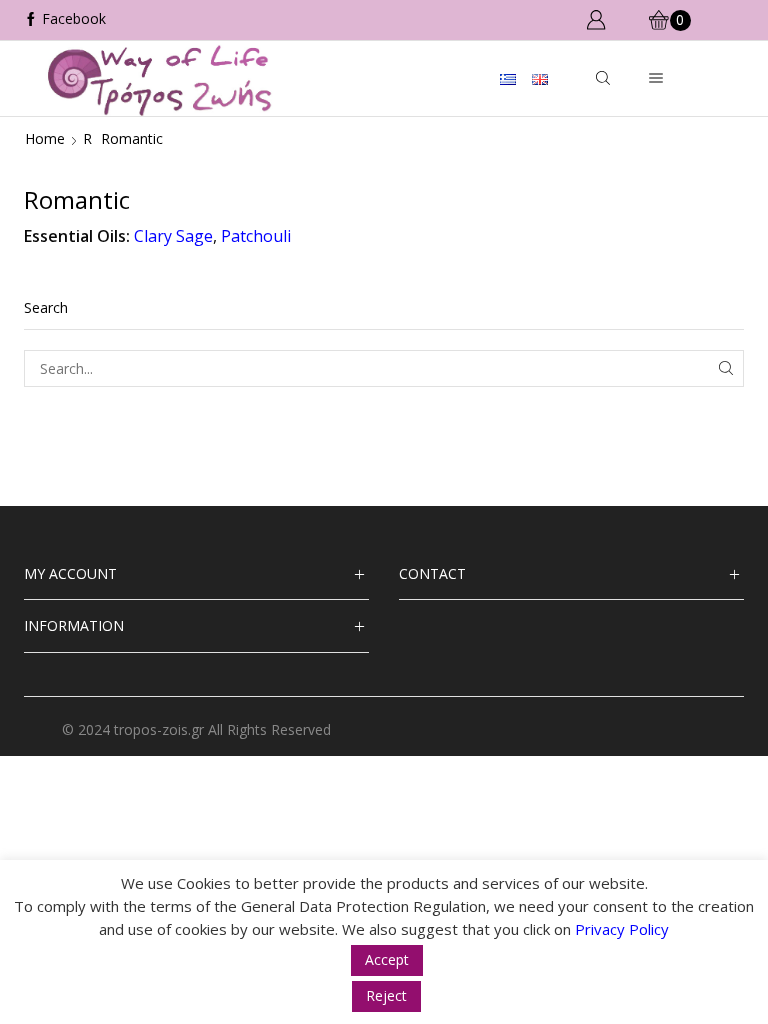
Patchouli (256, 236)
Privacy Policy (622, 929)
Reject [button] (386, 995)
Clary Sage (173, 236)
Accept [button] (387, 959)
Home (45, 138)
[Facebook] (65, 20)
